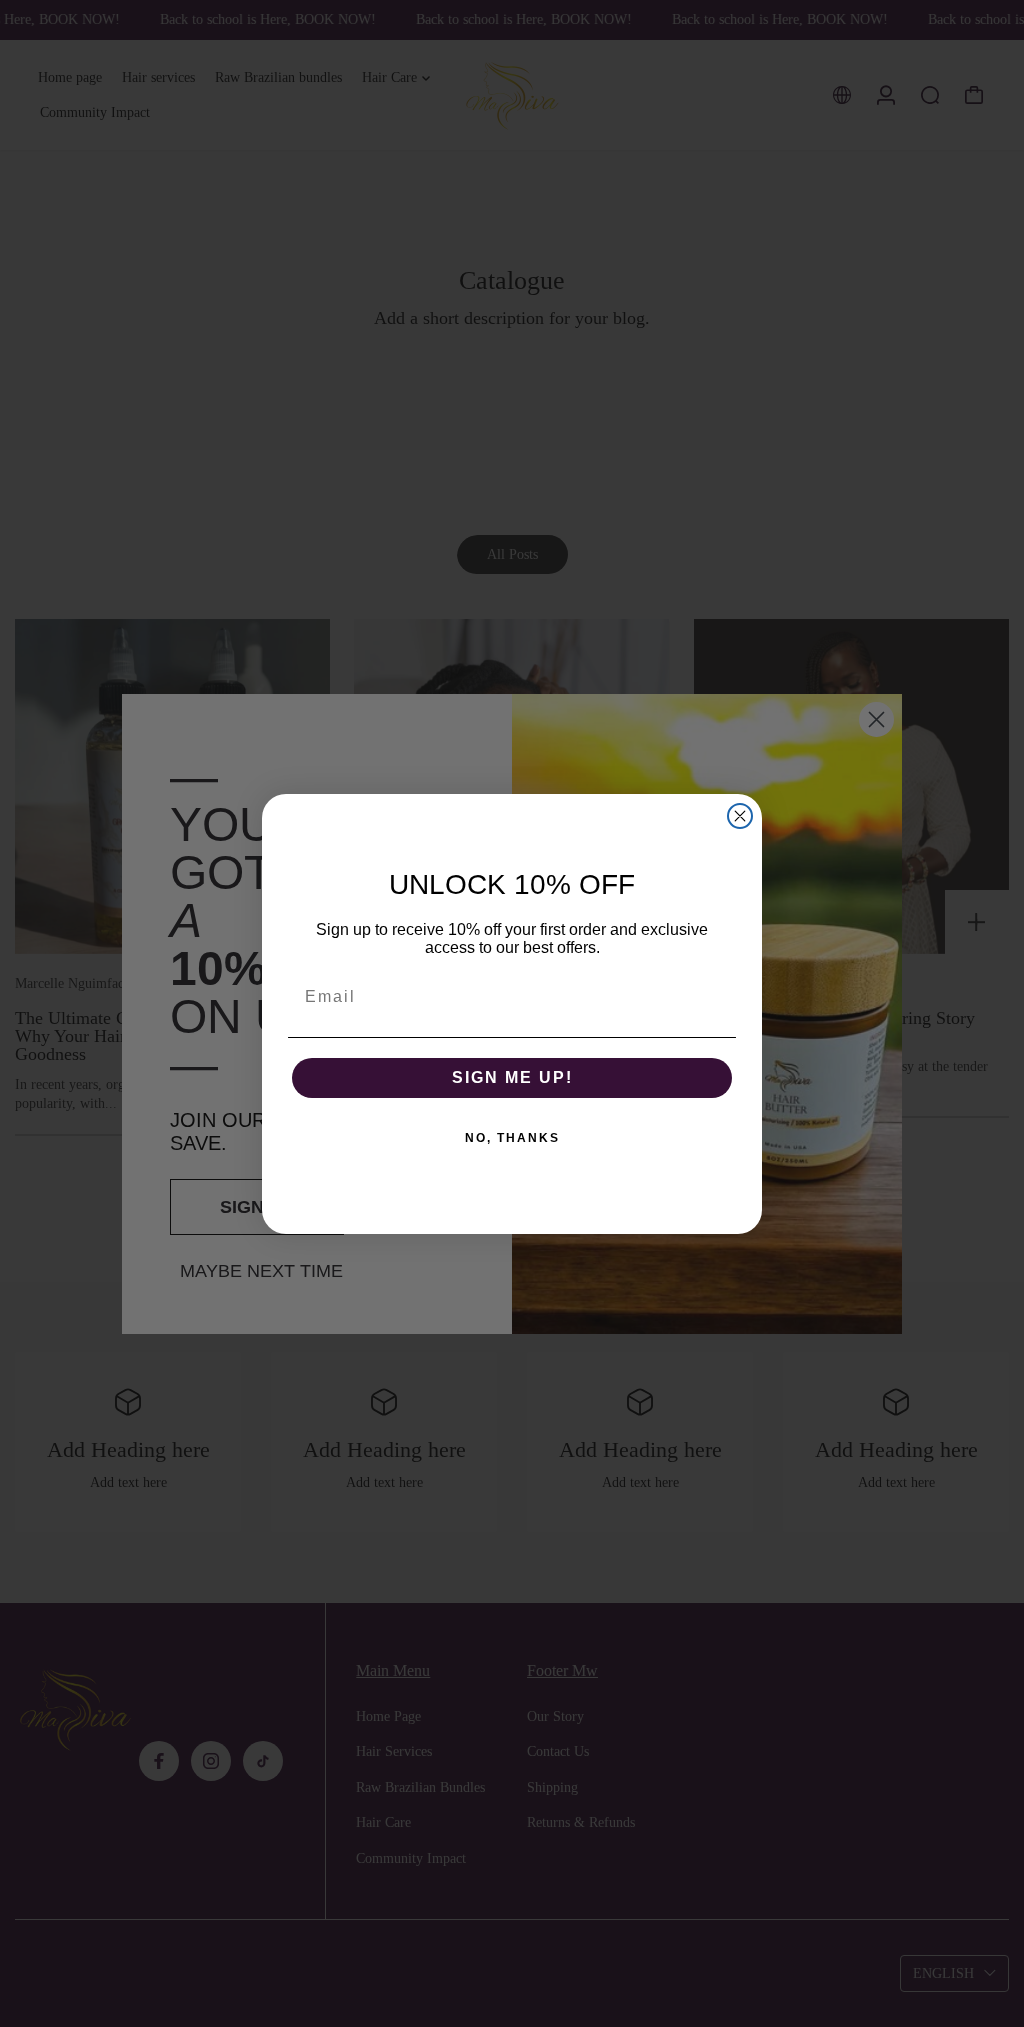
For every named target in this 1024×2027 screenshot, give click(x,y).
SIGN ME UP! (512, 1077)
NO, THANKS (512, 1138)
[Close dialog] (740, 816)
